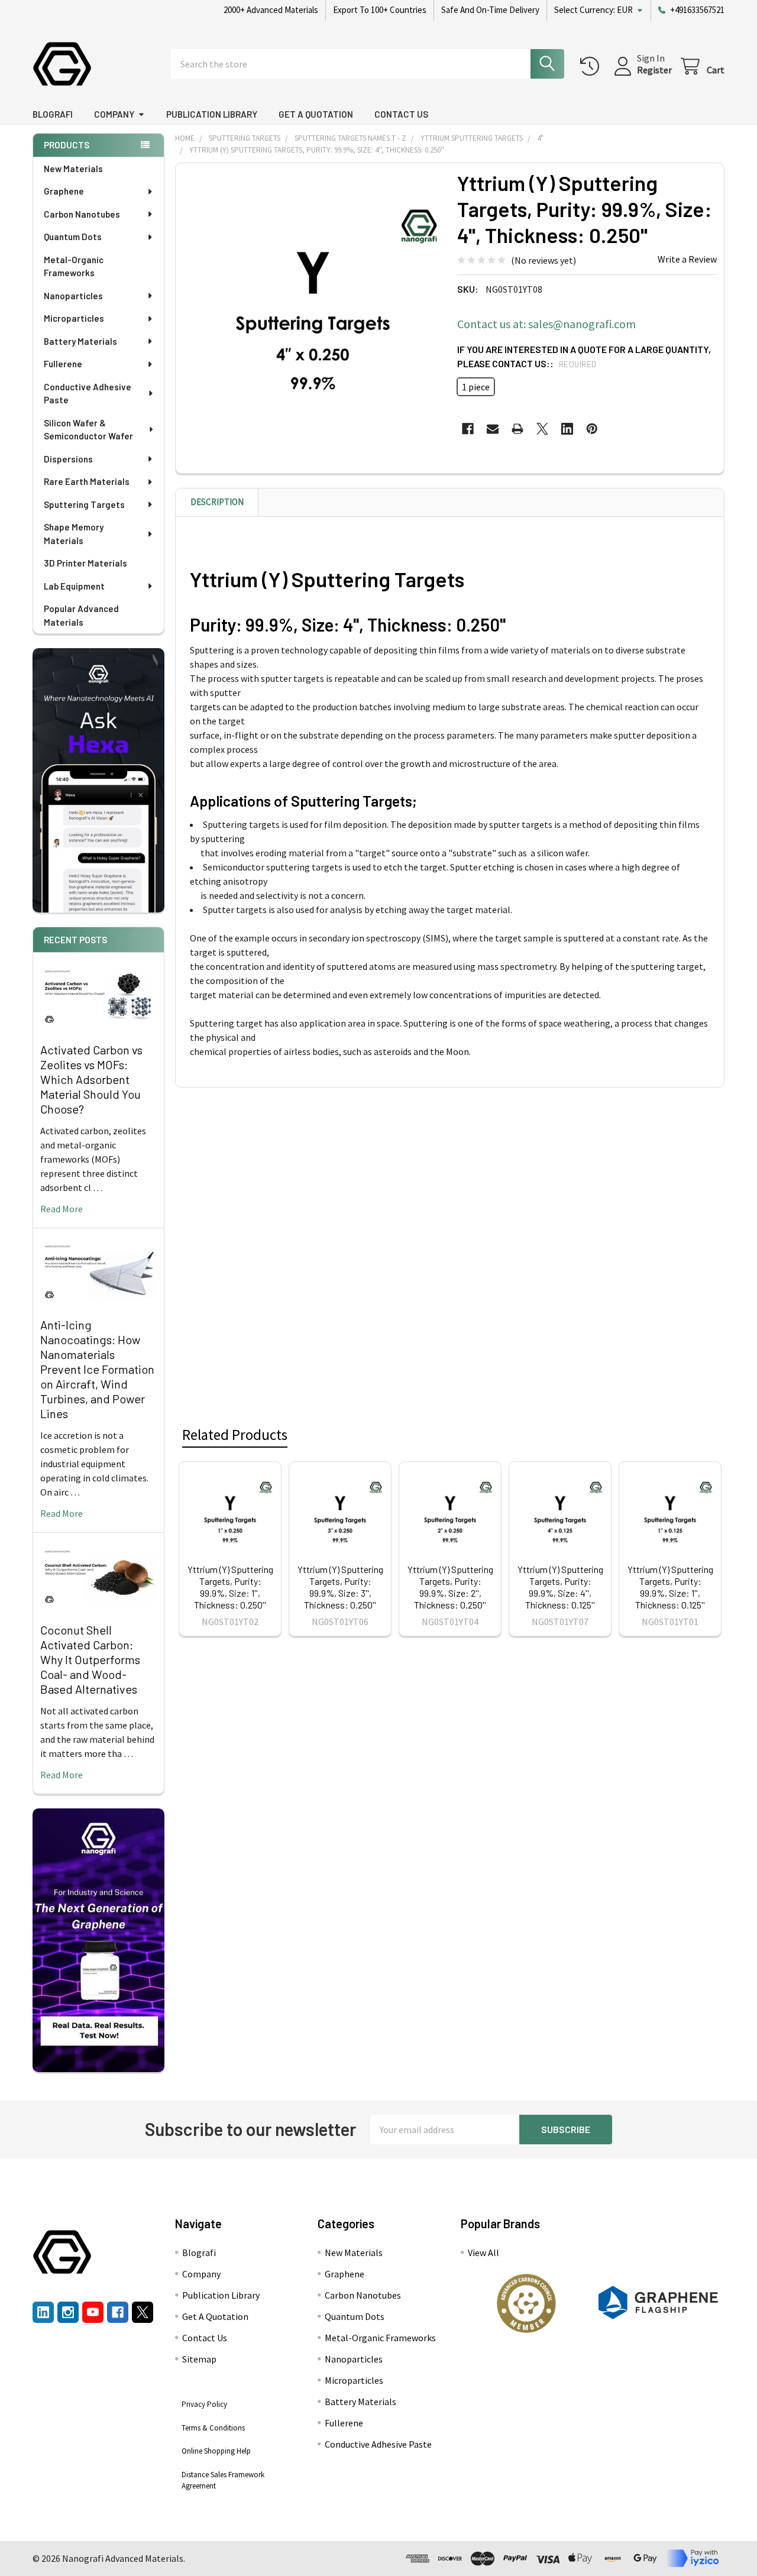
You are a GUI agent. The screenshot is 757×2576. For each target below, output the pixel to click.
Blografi (53, 114)
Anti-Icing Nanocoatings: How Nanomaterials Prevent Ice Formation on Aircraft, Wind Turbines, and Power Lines (97, 1369)
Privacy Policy (204, 2404)
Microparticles (74, 318)
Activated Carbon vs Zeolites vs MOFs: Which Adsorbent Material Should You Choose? (91, 1079)
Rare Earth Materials (87, 481)
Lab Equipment (74, 586)
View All (483, 2253)
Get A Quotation (316, 114)
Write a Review (687, 259)
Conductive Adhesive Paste (88, 394)
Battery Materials (80, 341)
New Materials (73, 169)
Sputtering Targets (84, 504)
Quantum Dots (73, 237)
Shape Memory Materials (74, 534)
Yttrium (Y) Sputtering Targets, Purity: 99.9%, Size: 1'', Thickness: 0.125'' (670, 1587)
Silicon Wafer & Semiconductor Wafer (88, 430)
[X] (542, 429)
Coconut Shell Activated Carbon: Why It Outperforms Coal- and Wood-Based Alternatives (90, 1659)
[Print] (517, 429)
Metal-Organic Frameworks (74, 266)
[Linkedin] (567, 429)
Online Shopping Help (216, 2451)
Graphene (64, 191)
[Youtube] (93, 2312)
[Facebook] (468, 429)
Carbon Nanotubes (82, 214)
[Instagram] (68, 2312)
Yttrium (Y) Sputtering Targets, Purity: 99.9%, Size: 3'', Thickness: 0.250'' (340, 1587)
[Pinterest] (592, 429)
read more (62, 1209)
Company (114, 114)
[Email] (493, 429)
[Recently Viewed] (592, 67)
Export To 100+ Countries (380, 10)
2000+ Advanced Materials (271, 10)
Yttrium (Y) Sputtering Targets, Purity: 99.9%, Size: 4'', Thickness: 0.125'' (560, 1587)
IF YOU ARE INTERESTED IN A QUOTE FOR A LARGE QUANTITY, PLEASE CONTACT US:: (584, 356)
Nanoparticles (73, 296)
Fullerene (63, 364)
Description (217, 502)
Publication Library (212, 114)
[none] (313, 300)
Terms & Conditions (213, 2428)
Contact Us (401, 114)
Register (654, 70)
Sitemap (199, 2359)
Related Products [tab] (235, 1435)
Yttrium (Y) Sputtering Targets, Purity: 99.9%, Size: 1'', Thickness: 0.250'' (230, 1587)
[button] (526, 2303)
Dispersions (68, 459)
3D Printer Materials (85, 563)
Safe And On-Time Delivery (490, 10)
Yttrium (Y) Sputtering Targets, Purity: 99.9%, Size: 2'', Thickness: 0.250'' (450, 1587)
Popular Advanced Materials (81, 615)
